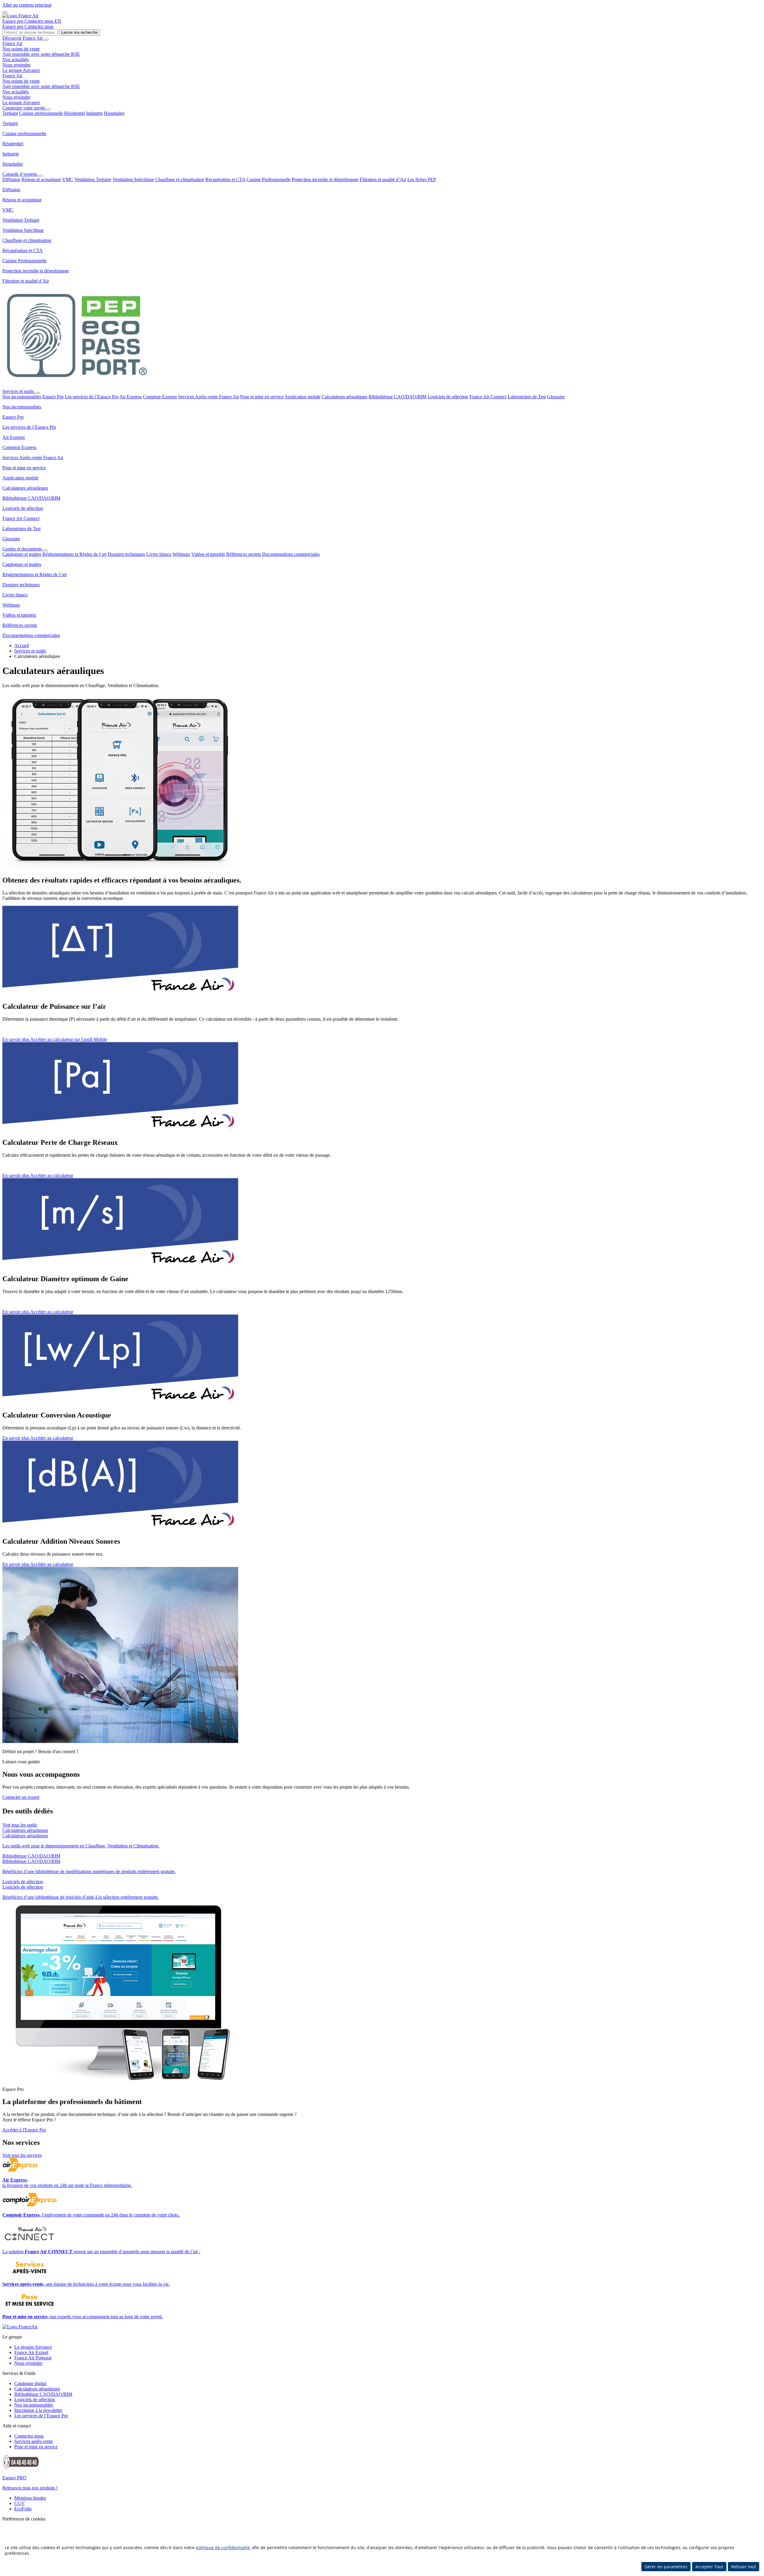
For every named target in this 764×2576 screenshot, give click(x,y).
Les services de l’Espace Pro (92, 397)
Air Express (131, 397)
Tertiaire (10, 113)
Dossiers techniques (126, 554)
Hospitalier (114, 113)
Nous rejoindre (16, 65)
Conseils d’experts (20, 174)
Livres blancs (159, 554)
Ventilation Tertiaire (93, 179)
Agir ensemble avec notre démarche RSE (41, 54)
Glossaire (556, 397)
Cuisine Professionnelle (269, 179)
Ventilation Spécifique (133, 179)
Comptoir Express (160, 397)
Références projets (244, 554)
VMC (68, 179)
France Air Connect (488, 397)
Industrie (94, 113)
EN (58, 21)
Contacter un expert (21, 1797)
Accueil (22, 645)
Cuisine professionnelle (41, 113)
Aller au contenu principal (27, 5)
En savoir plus (16, 1039)
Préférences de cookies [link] (24, 2519)
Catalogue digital (30, 2383)
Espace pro (13, 21)
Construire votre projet (24, 108)
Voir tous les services (22, 2155)
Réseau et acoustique (41, 179)
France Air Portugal (33, 2358)
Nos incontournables (22, 397)
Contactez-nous (29, 2436)
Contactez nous (40, 21)
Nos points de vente (21, 49)
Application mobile (302, 397)
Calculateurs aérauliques (345, 397)
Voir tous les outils (20, 1825)
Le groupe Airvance (21, 70)
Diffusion (11, 179)
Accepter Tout (709, 2567)
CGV (20, 2503)
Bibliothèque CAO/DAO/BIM (398, 397)
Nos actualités (16, 60)
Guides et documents (23, 549)
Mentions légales (30, 2498)
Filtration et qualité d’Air (383, 179)
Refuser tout (744, 2567)
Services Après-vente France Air (209, 397)
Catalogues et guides (22, 554)
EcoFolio (23, 2509)
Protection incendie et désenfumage (325, 179)
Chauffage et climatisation (180, 179)
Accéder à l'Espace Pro (24, 2130)
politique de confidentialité (223, 2548)
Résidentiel (75, 113)
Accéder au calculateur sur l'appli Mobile (69, 1039)
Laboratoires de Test (527, 397)
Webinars (181, 554)
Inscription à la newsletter (38, 2410)
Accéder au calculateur (52, 1175)
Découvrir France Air (23, 38)
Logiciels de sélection (448, 397)
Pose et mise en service (262, 397)
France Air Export (31, 2352)
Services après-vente (34, 2441)
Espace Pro (53, 397)
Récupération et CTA (225, 179)
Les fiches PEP (422, 179)
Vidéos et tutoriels (208, 554)
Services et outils (19, 391)
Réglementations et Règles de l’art (74, 554)
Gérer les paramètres (666, 2567)
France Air (12, 43)
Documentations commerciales (291, 554)
